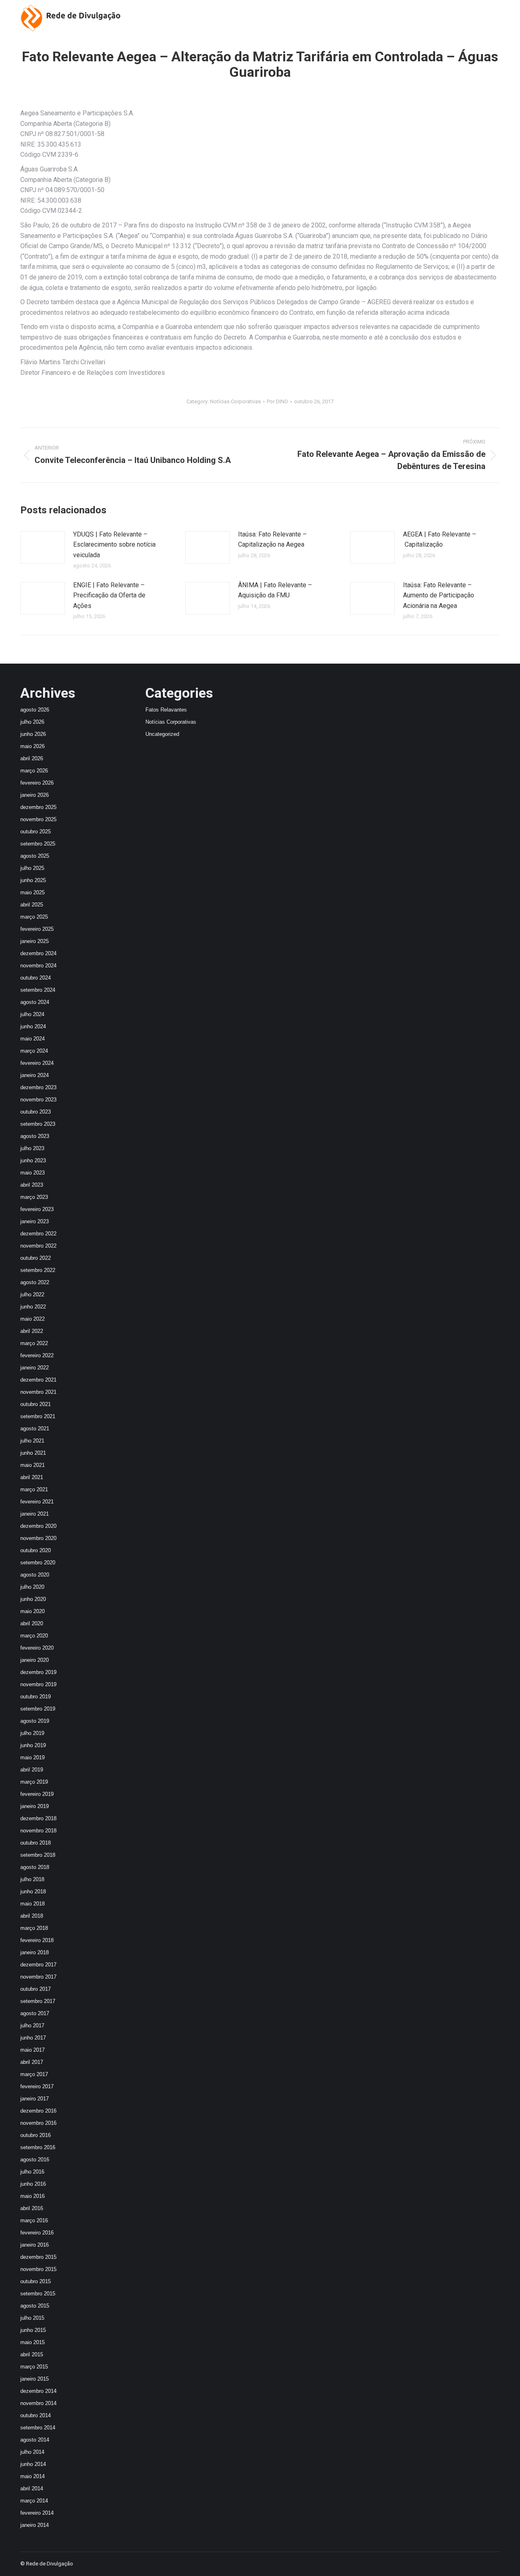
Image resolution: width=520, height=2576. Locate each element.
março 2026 (34, 771)
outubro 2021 (36, 1404)
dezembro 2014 (38, 2391)
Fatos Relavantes (166, 710)
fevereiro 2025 (37, 929)
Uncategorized (162, 734)
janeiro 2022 (35, 1368)
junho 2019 (33, 1745)
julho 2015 (32, 2318)
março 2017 (34, 2074)
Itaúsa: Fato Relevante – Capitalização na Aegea (272, 540)
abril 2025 (32, 905)
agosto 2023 (35, 1136)
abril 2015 (32, 2354)
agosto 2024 (35, 1002)
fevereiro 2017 (37, 2086)
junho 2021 (33, 1453)
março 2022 (34, 1343)
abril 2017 (32, 2062)
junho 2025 (33, 880)
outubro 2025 (36, 832)
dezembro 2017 (38, 1965)
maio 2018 (32, 1904)
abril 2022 (32, 1331)
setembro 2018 (38, 1855)
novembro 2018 (38, 1831)
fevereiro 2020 (37, 1648)
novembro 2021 (38, 1392)
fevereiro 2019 (37, 1794)
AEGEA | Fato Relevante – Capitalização (440, 540)
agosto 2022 (35, 1282)
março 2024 (34, 1051)
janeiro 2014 (35, 2525)
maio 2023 (32, 1173)
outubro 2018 (36, 1843)
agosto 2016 (35, 2160)
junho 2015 (33, 2330)
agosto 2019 (35, 1721)
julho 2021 (32, 1441)
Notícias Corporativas (235, 401)
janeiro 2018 (35, 1952)
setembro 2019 (38, 1709)
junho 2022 (33, 1307)
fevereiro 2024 (37, 1063)
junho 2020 (33, 1599)
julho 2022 (32, 1294)
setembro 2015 (38, 2294)
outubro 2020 (36, 1550)
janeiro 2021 (35, 1514)
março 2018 (34, 1928)
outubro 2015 (36, 2281)
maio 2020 (32, 1611)
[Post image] (43, 547)
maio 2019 (32, 1757)
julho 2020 (32, 1587)
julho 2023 (32, 1148)
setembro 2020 (38, 1563)
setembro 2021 (38, 1416)
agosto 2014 (35, 2440)
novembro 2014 (38, 2403)
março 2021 (34, 1489)
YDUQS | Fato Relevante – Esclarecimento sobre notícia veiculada (114, 545)
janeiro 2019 (35, 1806)
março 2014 (34, 2501)
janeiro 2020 (35, 1660)
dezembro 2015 (38, 2257)
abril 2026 (32, 758)
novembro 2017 (38, 1977)
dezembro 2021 (38, 1380)
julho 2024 (32, 1014)
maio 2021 (32, 1465)
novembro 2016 (38, 2123)
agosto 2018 (35, 1867)
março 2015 (34, 2367)
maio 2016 (32, 2196)
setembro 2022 (38, 1270)
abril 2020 (32, 1623)
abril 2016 (32, 2208)
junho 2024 (33, 1026)
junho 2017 (33, 2038)
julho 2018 (32, 1879)
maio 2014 (32, 2476)
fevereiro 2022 (37, 1355)
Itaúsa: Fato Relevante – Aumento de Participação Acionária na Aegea (439, 595)
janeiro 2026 (35, 795)
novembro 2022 (38, 1246)
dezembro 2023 (38, 1087)
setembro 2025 (38, 844)
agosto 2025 (35, 856)
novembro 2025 (38, 819)
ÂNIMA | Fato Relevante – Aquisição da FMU (275, 590)
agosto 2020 (35, 1575)
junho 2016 (33, 2184)
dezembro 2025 (38, 807)
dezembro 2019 (38, 1672)
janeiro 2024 (35, 1075)
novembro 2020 (38, 1538)
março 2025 (34, 917)
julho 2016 (32, 2172)
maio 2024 (32, 1039)
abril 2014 (32, 2488)
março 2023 (34, 1197)
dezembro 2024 (38, 953)
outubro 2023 (36, 1112)
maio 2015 (32, 2342)
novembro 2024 (38, 966)
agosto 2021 (35, 1429)
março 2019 (34, 1782)
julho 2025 (32, 868)
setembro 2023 (38, 1124)
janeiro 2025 (35, 941)
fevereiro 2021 (37, 1502)
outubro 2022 (36, 1258)
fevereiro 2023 (37, 1209)
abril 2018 (32, 1916)
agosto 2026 (35, 710)
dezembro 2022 (38, 1234)
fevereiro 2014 (37, 2513)
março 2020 (34, 1636)
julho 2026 (32, 722)
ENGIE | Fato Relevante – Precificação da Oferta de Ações (109, 595)
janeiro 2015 (35, 2379)
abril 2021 (32, 1477)
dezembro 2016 (38, 2111)
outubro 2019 (36, 1697)
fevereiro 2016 (37, 2233)
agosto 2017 (35, 2013)
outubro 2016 (36, 2135)
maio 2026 (32, 746)
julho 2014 (32, 2452)
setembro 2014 (38, 2428)
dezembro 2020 (38, 1526)
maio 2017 (32, 2050)
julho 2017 (32, 2026)
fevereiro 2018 (37, 1940)
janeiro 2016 (35, 2245)
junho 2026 (33, 734)
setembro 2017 (38, 2001)
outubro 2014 (36, 2415)
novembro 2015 (38, 2269)
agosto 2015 (35, 2306)
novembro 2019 (38, 1684)
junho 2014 (33, 2464)
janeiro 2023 (35, 1221)
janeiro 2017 (35, 2099)
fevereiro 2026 (37, 783)
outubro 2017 (36, 1989)
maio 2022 (32, 1319)
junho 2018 (33, 1891)
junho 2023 (33, 1160)
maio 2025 (32, 892)
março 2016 (34, 2220)
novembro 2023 (38, 1100)
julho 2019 (32, 1733)
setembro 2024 (38, 990)
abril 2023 (32, 1185)
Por (277, 401)
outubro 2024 (36, 978)
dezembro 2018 (38, 1818)
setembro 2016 (38, 2147)
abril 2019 (32, 1770)
